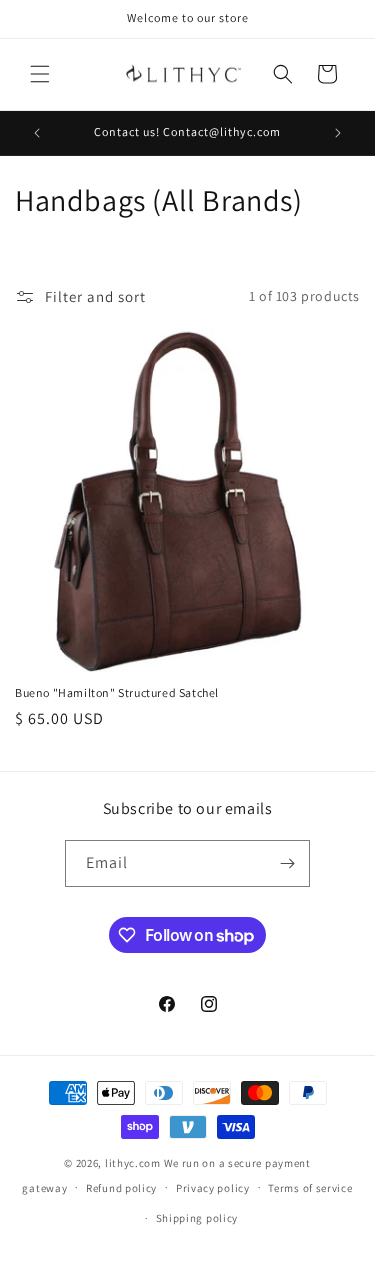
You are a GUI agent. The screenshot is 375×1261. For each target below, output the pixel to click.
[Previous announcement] (37, 133)
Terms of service (310, 1188)
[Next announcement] (338, 133)
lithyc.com (133, 1163)
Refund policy (121, 1188)
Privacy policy (213, 1188)
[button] (40, 74)
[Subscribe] (287, 863)
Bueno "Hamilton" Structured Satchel (117, 692)
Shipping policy (197, 1218)
